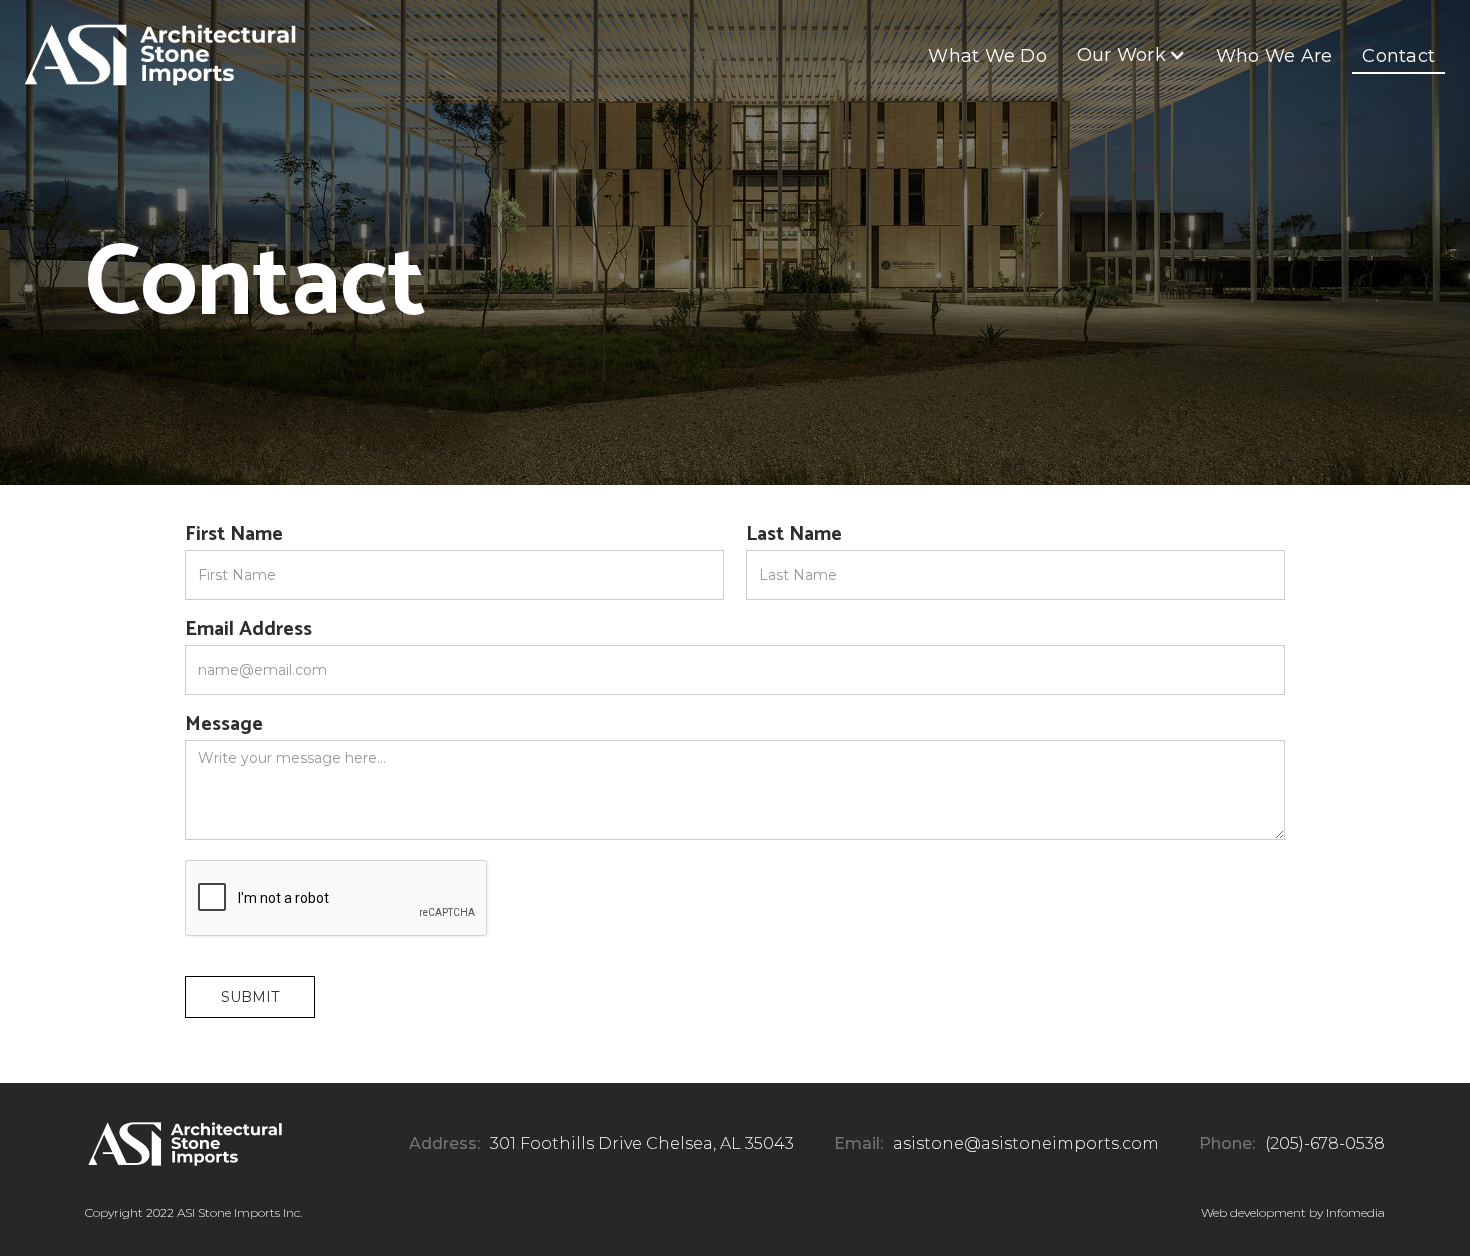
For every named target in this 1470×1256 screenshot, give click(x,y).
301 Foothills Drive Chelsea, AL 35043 (642, 1143)
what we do (987, 56)
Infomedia (1355, 1212)
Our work (1121, 55)
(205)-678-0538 (1325, 1143)
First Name (234, 535)
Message (224, 725)
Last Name (794, 535)
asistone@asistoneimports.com (1026, 1143)
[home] (160, 55)
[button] (1131, 55)
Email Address (248, 630)
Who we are (1274, 56)
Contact (1398, 56)
